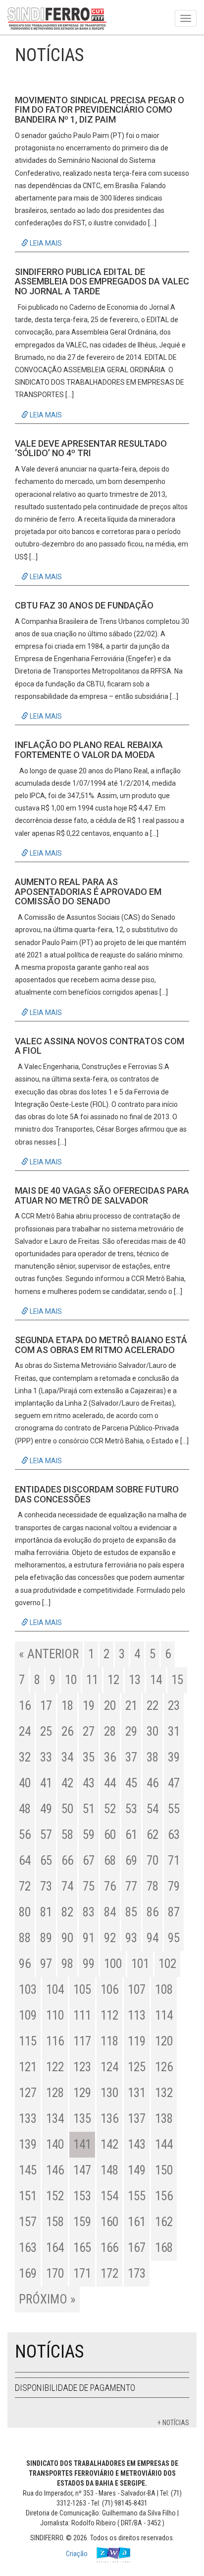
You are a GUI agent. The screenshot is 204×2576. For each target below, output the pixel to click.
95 (174, 1938)
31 (174, 1731)
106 (109, 1990)
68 (110, 1861)
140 (55, 2144)
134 (55, 2119)
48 (25, 1809)
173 (137, 2273)
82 (67, 1912)
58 (67, 1835)
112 (109, 2015)
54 (153, 1809)
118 (109, 2041)
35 (89, 1757)
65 (46, 1861)
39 (174, 1757)
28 (110, 1731)
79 (174, 1886)
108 (164, 1990)
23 (174, 1706)
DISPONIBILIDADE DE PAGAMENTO (75, 2388)
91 (89, 1938)
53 (131, 1809)
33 (46, 1757)
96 (25, 1964)
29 (131, 1731)
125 (137, 2067)
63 (174, 1835)
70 (153, 1861)
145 (28, 2170)
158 (55, 2222)
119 (137, 2041)
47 (174, 1783)
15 (177, 1680)
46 (153, 1783)
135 (82, 2119)
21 (131, 1706)
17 (46, 1706)
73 (46, 1886)
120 (164, 2041)
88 (25, 1938)
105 (82, 1990)
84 (110, 1912)
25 (46, 1731)
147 (82, 2170)
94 (153, 1938)
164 (55, 2248)
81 (46, 1912)
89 (46, 1938)
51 (89, 1809)
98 (67, 1964)
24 (25, 1731)
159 (82, 2222)
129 (82, 2093)
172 (109, 2273)
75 (89, 1886)
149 (137, 2170)
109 (28, 2015)
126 (164, 2067)
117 (82, 2041)
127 (28, 2093)
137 (137, 2119)
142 (109, 2144)
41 (46, 1783)
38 (153, 1757)
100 (113, 1964)
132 (164, 2093)
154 (109, 2196)
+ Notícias (173, 2423)
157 (28, 2222)
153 (82, 2196)
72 (25, 1886)
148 (109, 2170)
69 (131, 1861)
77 (131, 1886)
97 (46, 1964)
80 (25, 1912)
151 (28, 2196)
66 (67, 1861)
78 (153, 1886)
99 (89, 1964)
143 (137, 2144)
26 (67, 1731)
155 (137, 2196)
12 (113, 1680)
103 (28, 1990)
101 (140, 1964)
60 (110, 1835)
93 (131, 1938)
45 (131, 1783)
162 (164, 2222)
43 (89, 1783)
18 (67, 1706)
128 (55, 2093)
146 (55, 2170)
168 (164, 2248)
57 (46, 1835)
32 (25, 1757)
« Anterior (49, 1654)
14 (156, 1680)
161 (137, 2222)
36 (110, 1757)
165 (82, 2248)
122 (55, 2067)
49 (46, 1809)
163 (28, 2248)
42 (67, 1783)
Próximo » (47, 2299)
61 (131, 1835)
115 (28, 2041)
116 (55, 2041)
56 (25, 1835)
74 (67, 1886)
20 (110, 1706)
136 (109, 2119)
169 (28, 2273)
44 (110, 1783)
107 (137, 1990)
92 (110, 1938)
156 (164, 2196)
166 (109, 2248)
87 (174, 1912)
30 (153, 1731)
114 (164, 2015)
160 (109, 2222)
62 (153, 1835)
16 (25, 1706)
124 (109, 2067)
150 (164, 2170)
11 (92, 1680)
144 (164, 2144)
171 (82, 2273)
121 (28, 2067)
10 (71, 1680)
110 (55, 2015)
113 (137, 2015)
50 (67, 1809)
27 (89, 1731)
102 (167, 1964)
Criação (77, 2554)
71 (174, 1861)
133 (28, 2119)
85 (131, 1912)
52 (110, 1809)
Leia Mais (45, 243)
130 (109, 2093)
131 (137, 2093)
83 (89, 1912)
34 (67, 1757)
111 (82, 2015)
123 (82, 2067)
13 (135, 1680)
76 (110, 1886)
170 (55, 2273)
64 (25, 1861)
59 (89, 1835)
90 (67, 1938)
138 (164, 2119)
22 (153, 1706)
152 (55, 2196)
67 (89, 1861)
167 (137, 2248)
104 (55, 1990)
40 (25, 1783)
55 (174, 1809)
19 (89, 1706)
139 (28, 2144)
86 (153, 1912)
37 (131, 1757)
